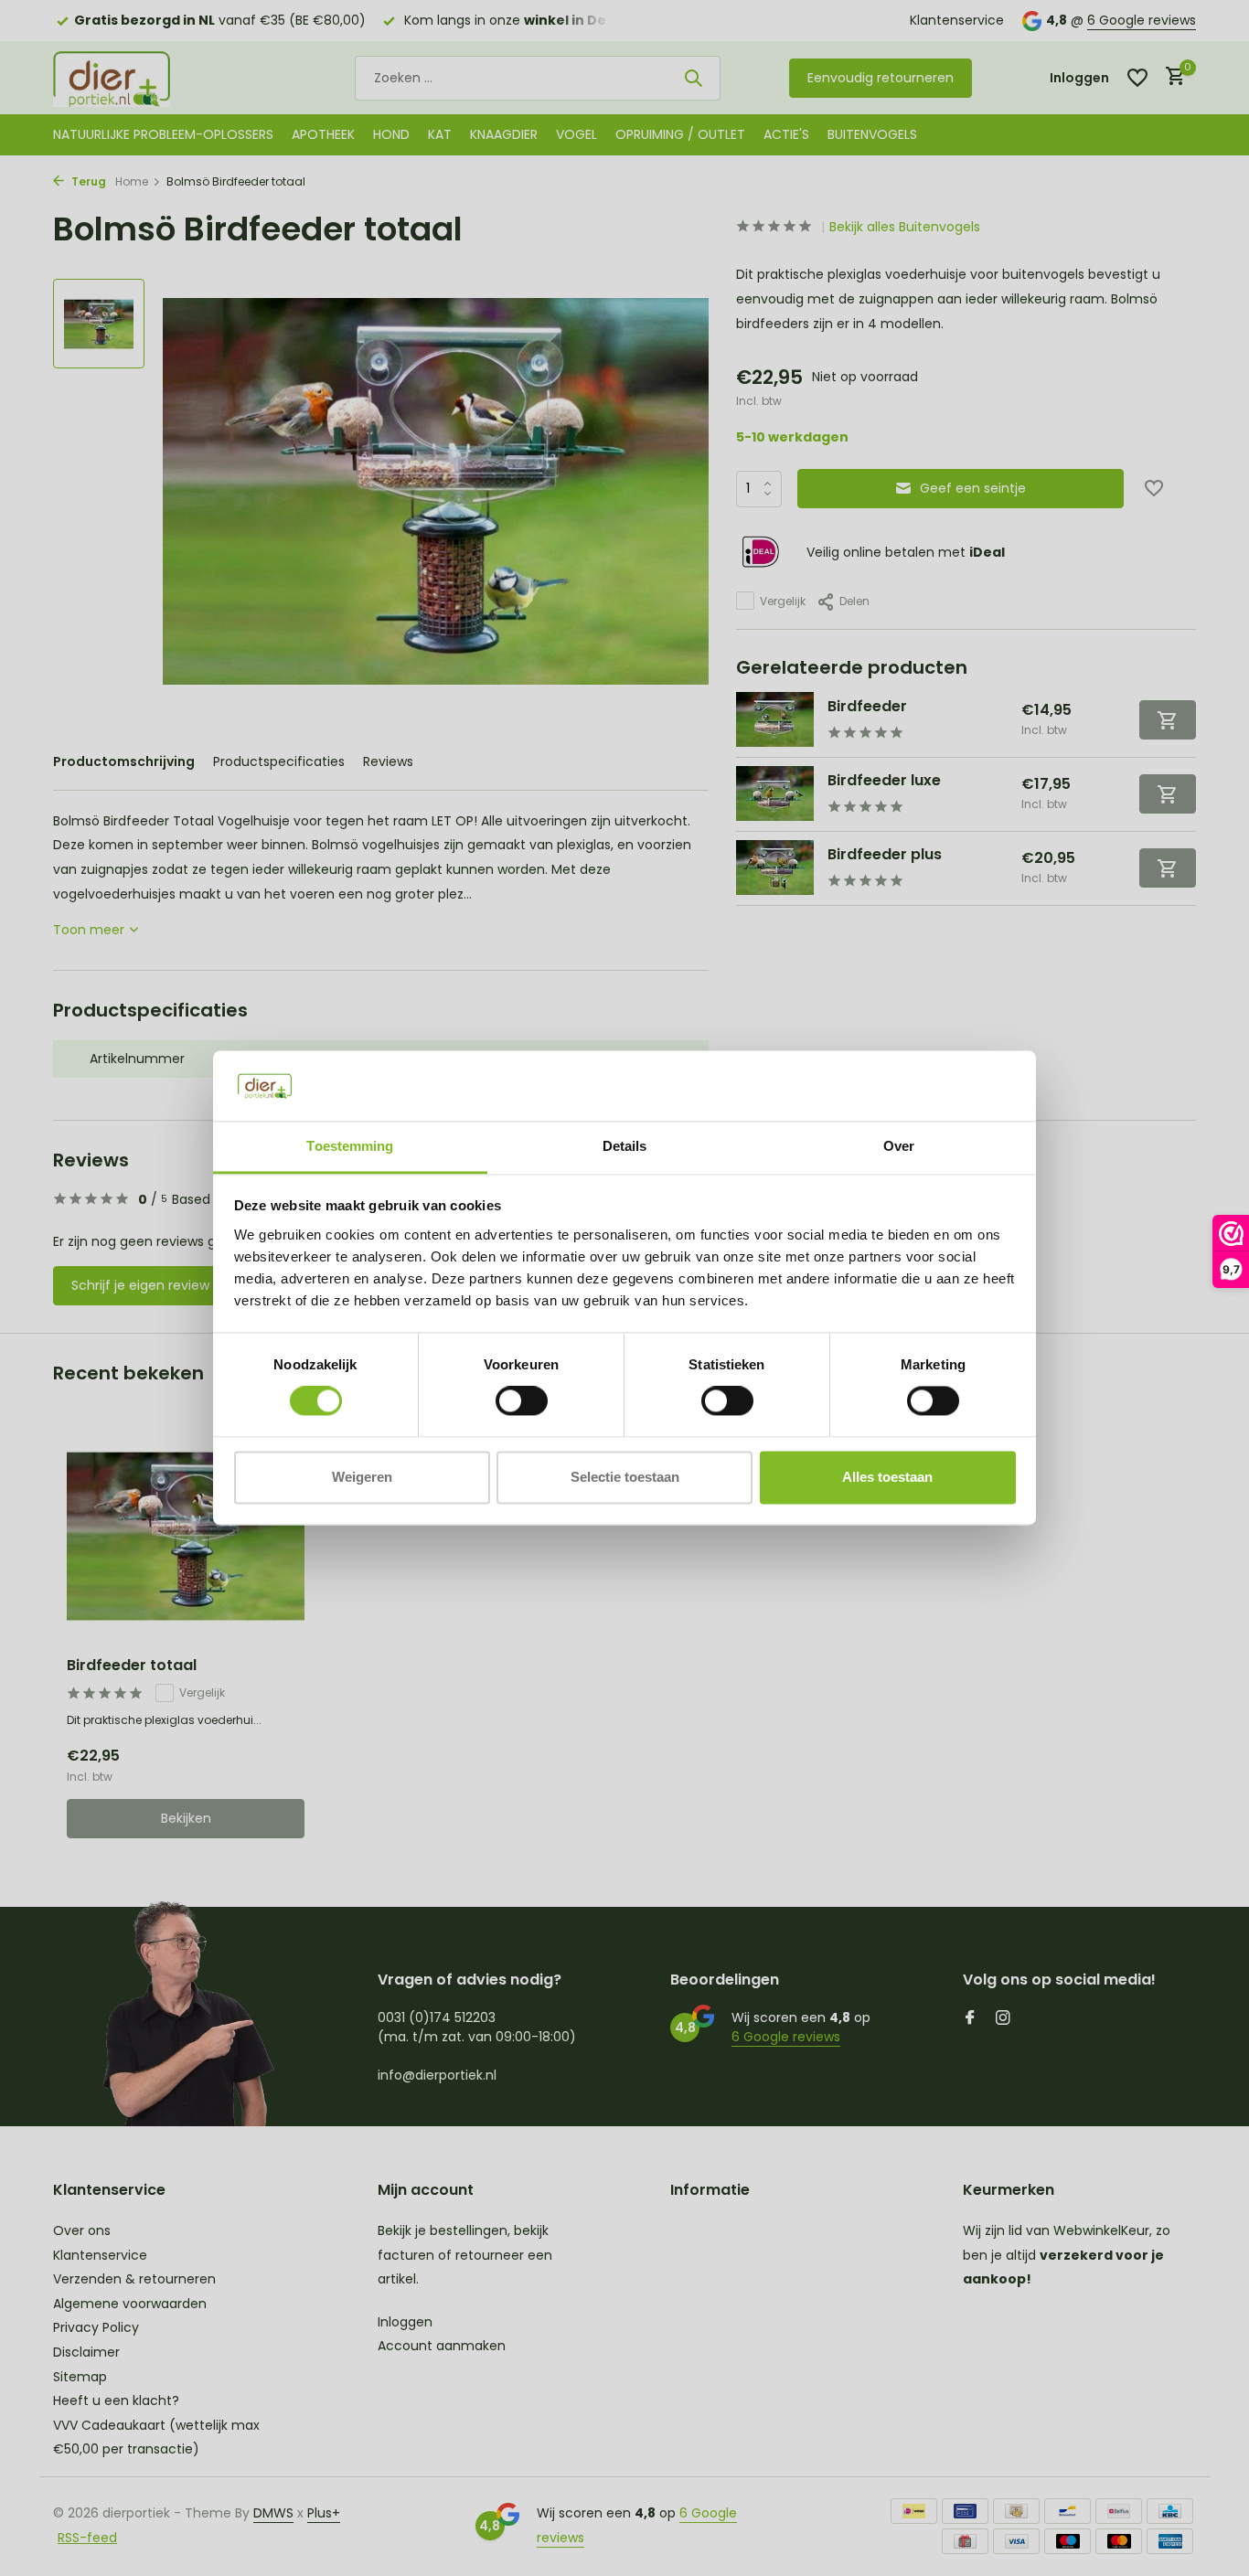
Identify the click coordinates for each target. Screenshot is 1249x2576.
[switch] (522, 1401)
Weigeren (362, 1477)
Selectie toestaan (625, 1477)
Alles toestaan (887, 1477)
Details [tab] (625, 1146)
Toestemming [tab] (350, 1146)
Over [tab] (899, 1146)
